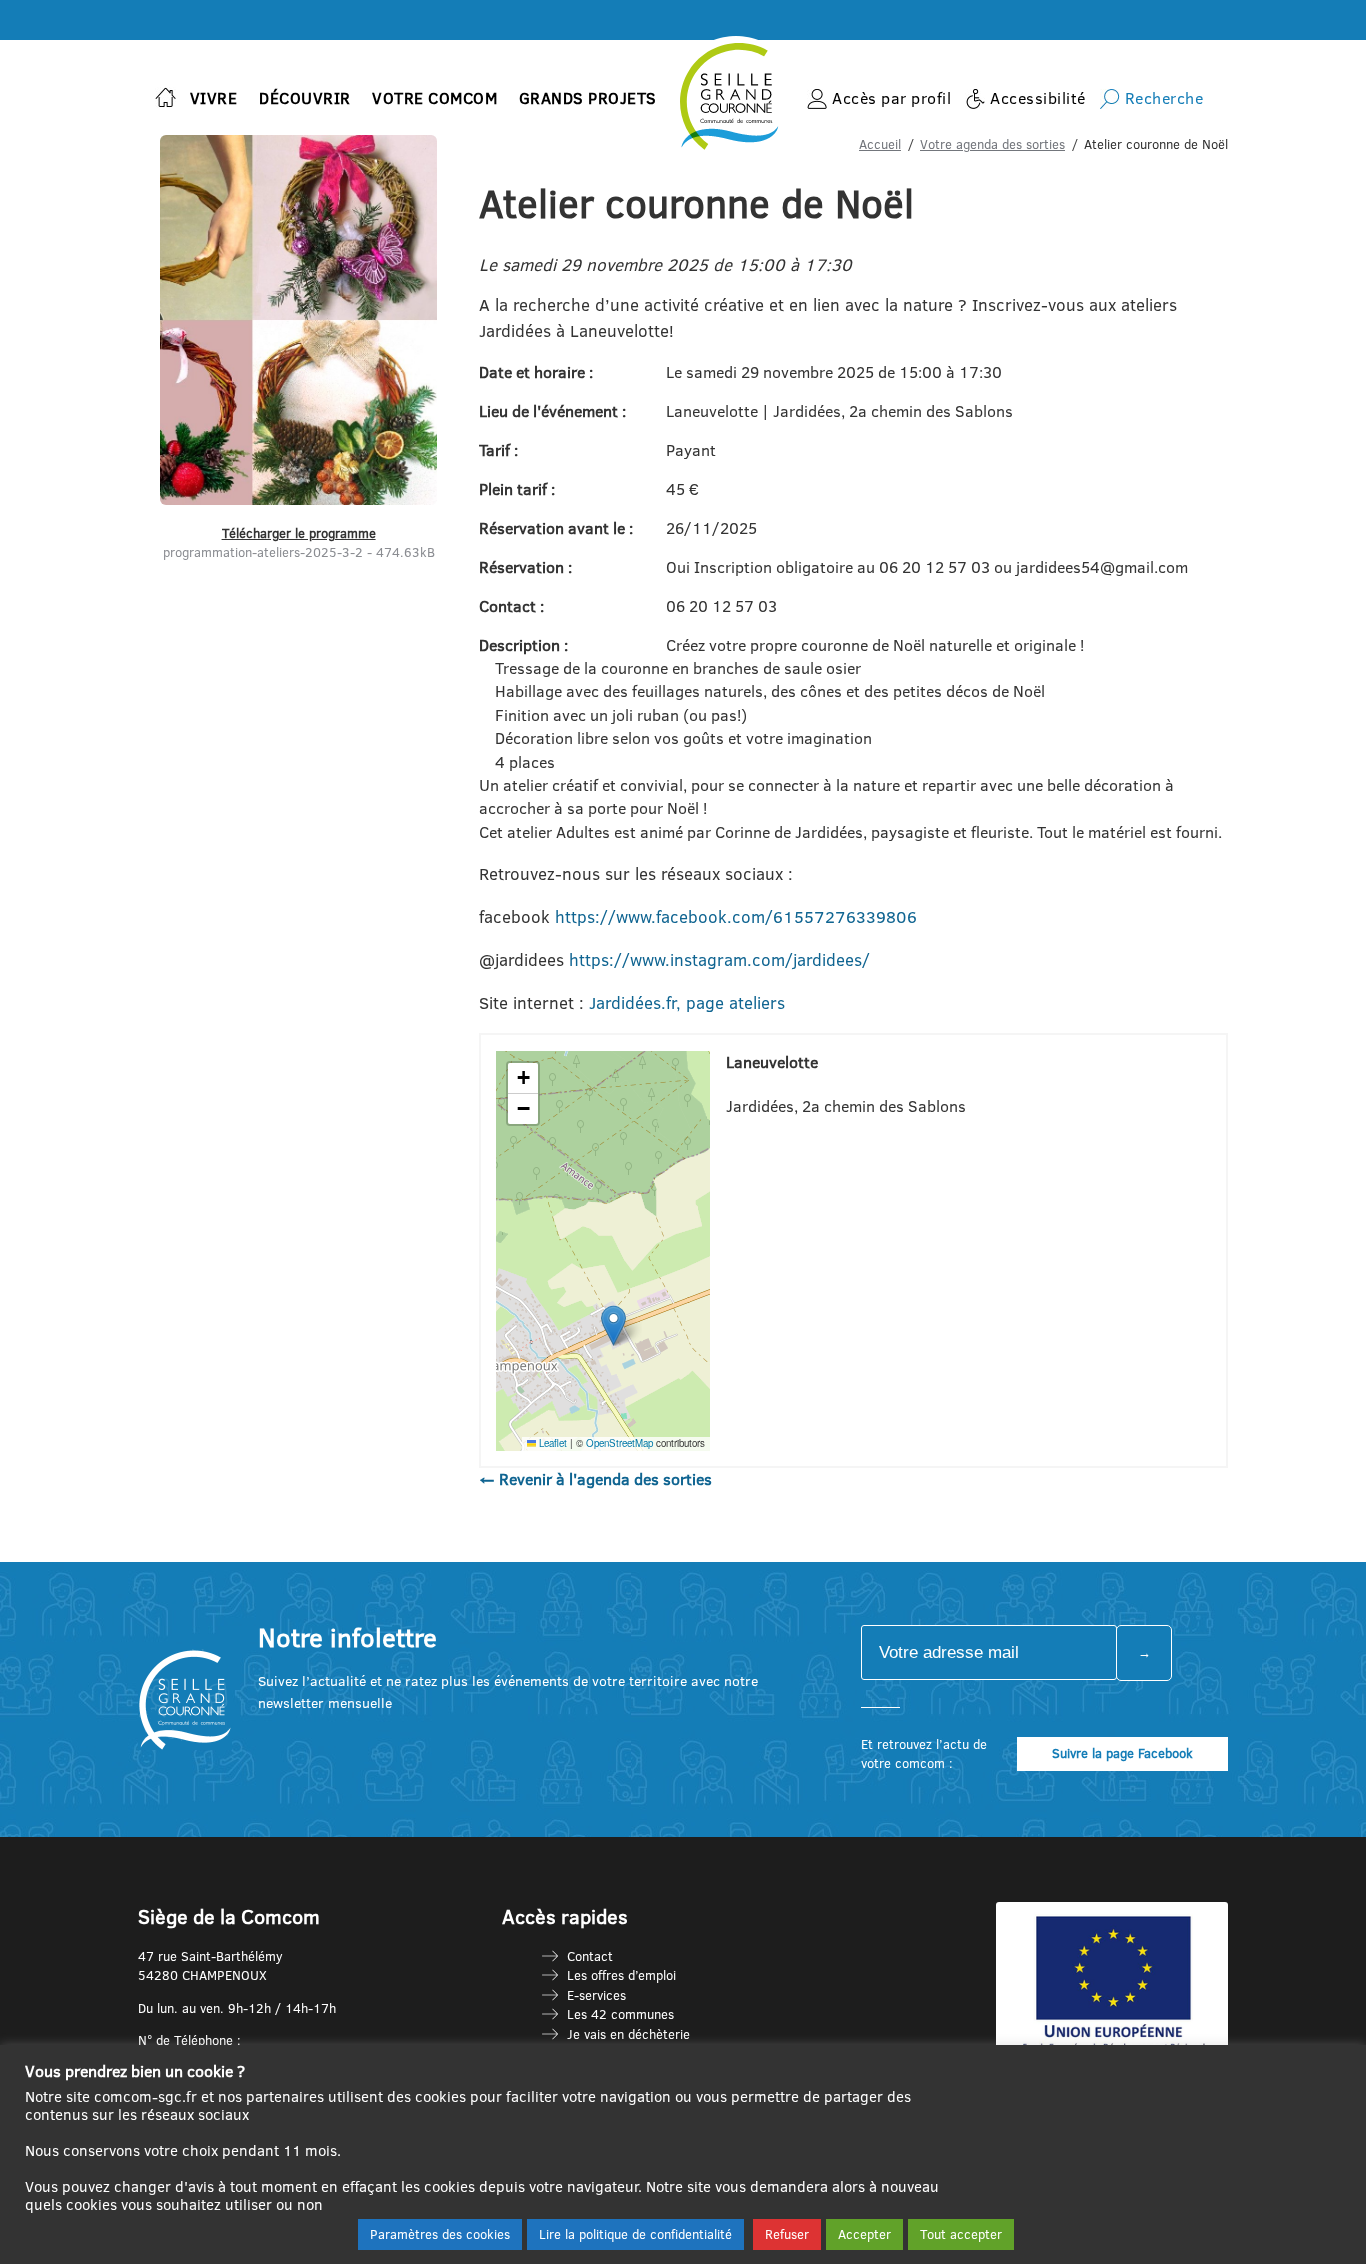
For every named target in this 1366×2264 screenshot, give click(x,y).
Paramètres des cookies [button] (440, 2234)
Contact (590, 1956)
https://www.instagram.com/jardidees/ (719, 959)
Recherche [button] (1164, 98)
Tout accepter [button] (961, 2234)
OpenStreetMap (619, 1443)
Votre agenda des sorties (992, 144)
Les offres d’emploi (621, 1975)
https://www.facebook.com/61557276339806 (736, 916)
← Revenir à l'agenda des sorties (595, 1479)
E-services (596, 1995)
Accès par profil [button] (891, 98)
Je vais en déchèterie (628, 2034)
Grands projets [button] (588, 98)
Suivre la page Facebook (1122, 1753)
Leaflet (551, 1443)
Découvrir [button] (305, 98)
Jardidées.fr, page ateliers (687, 1002)
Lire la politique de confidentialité (635, 2234)
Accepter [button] (864, 2234)
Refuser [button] (787, 2234)
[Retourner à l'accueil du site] (165, 99)
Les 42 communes (620, 2014)
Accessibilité (1038, 98)
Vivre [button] (214, 98)
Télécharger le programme (299, 533)
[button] (613, 1325)
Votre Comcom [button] (434, 98)
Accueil (880, 144)
